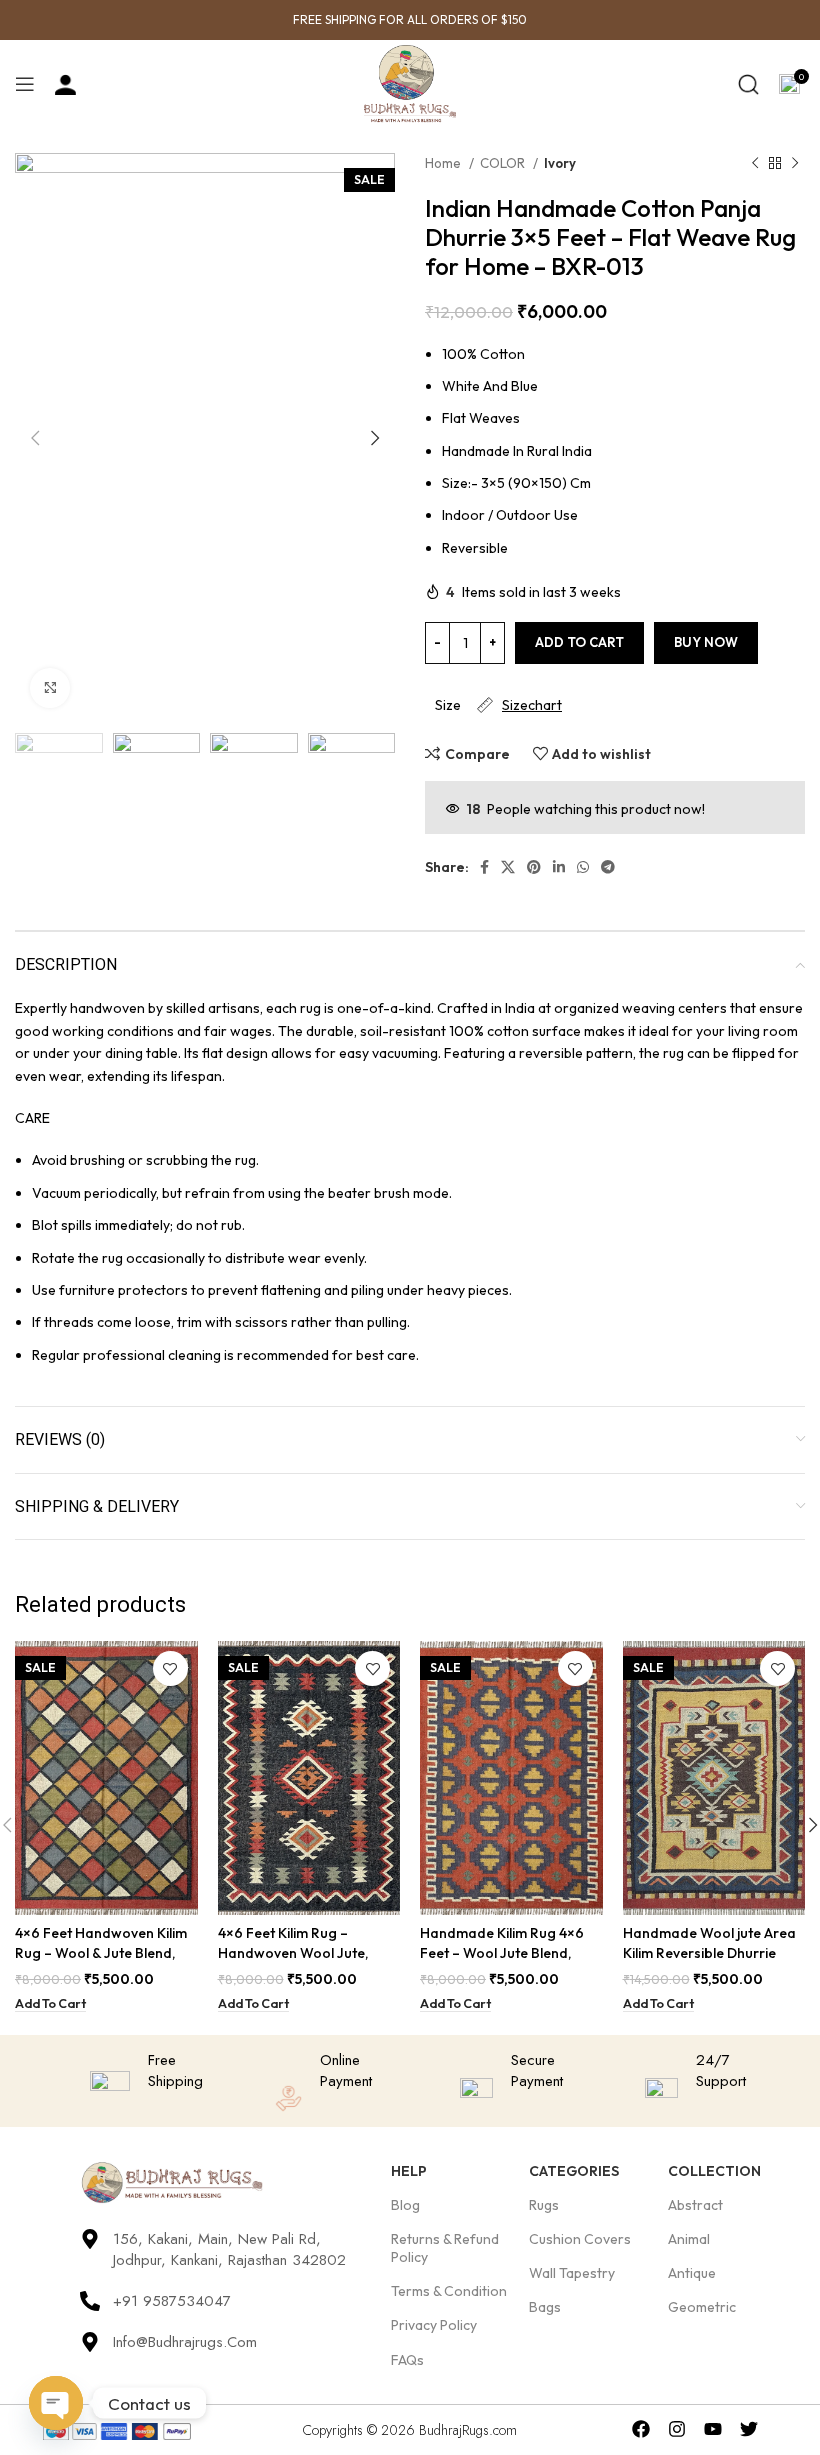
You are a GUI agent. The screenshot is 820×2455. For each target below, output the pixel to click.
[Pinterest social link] (534, 867)
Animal (689, 2239)
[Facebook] (641, 2429)
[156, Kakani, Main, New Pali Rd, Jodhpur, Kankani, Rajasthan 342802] (90, 2239)
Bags (545, 2307)
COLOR (504, 163)
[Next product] (795, 164)
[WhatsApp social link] (583, 867)
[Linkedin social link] (559, 867)
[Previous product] (755, 164)
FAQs (407, 2360)
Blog (405, 2205)
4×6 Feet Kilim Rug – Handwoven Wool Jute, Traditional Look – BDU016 (306, 1952)
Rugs (544, 2205)
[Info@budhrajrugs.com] (90, 2342)
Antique (692, 2273)
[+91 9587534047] (90, 2301)
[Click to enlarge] (50, 688)
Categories (574, 2171)
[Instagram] (677, 2429)
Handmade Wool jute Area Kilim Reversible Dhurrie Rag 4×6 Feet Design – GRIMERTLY (709, 1962)
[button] (50, 2004)
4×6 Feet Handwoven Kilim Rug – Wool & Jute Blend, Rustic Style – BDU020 (101, 1952)
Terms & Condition (449, 2291)
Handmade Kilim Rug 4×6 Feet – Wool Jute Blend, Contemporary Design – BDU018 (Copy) (502, 1962)
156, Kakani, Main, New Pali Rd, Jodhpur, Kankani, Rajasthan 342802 (229, 2249)
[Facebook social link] (484, 867)
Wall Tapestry (572, 2273)
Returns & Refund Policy (445, 2248)
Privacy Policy (434, 2325)
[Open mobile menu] (25, 84)
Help (409, 2171)
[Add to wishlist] (170, 1668)
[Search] (748, 84)
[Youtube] (713, 2429)
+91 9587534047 (172, 2301)
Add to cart (579, 642)
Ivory (560, 163)
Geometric (702, 2307)
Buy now (706, 642)
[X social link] (508, 867)
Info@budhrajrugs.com (185, 2342)
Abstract (695, 2205)
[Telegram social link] (608, 867)
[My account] (65, 84)
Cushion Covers (580, 2239)
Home (444, 163)
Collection (714, 2171)
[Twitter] (748, 2429)
